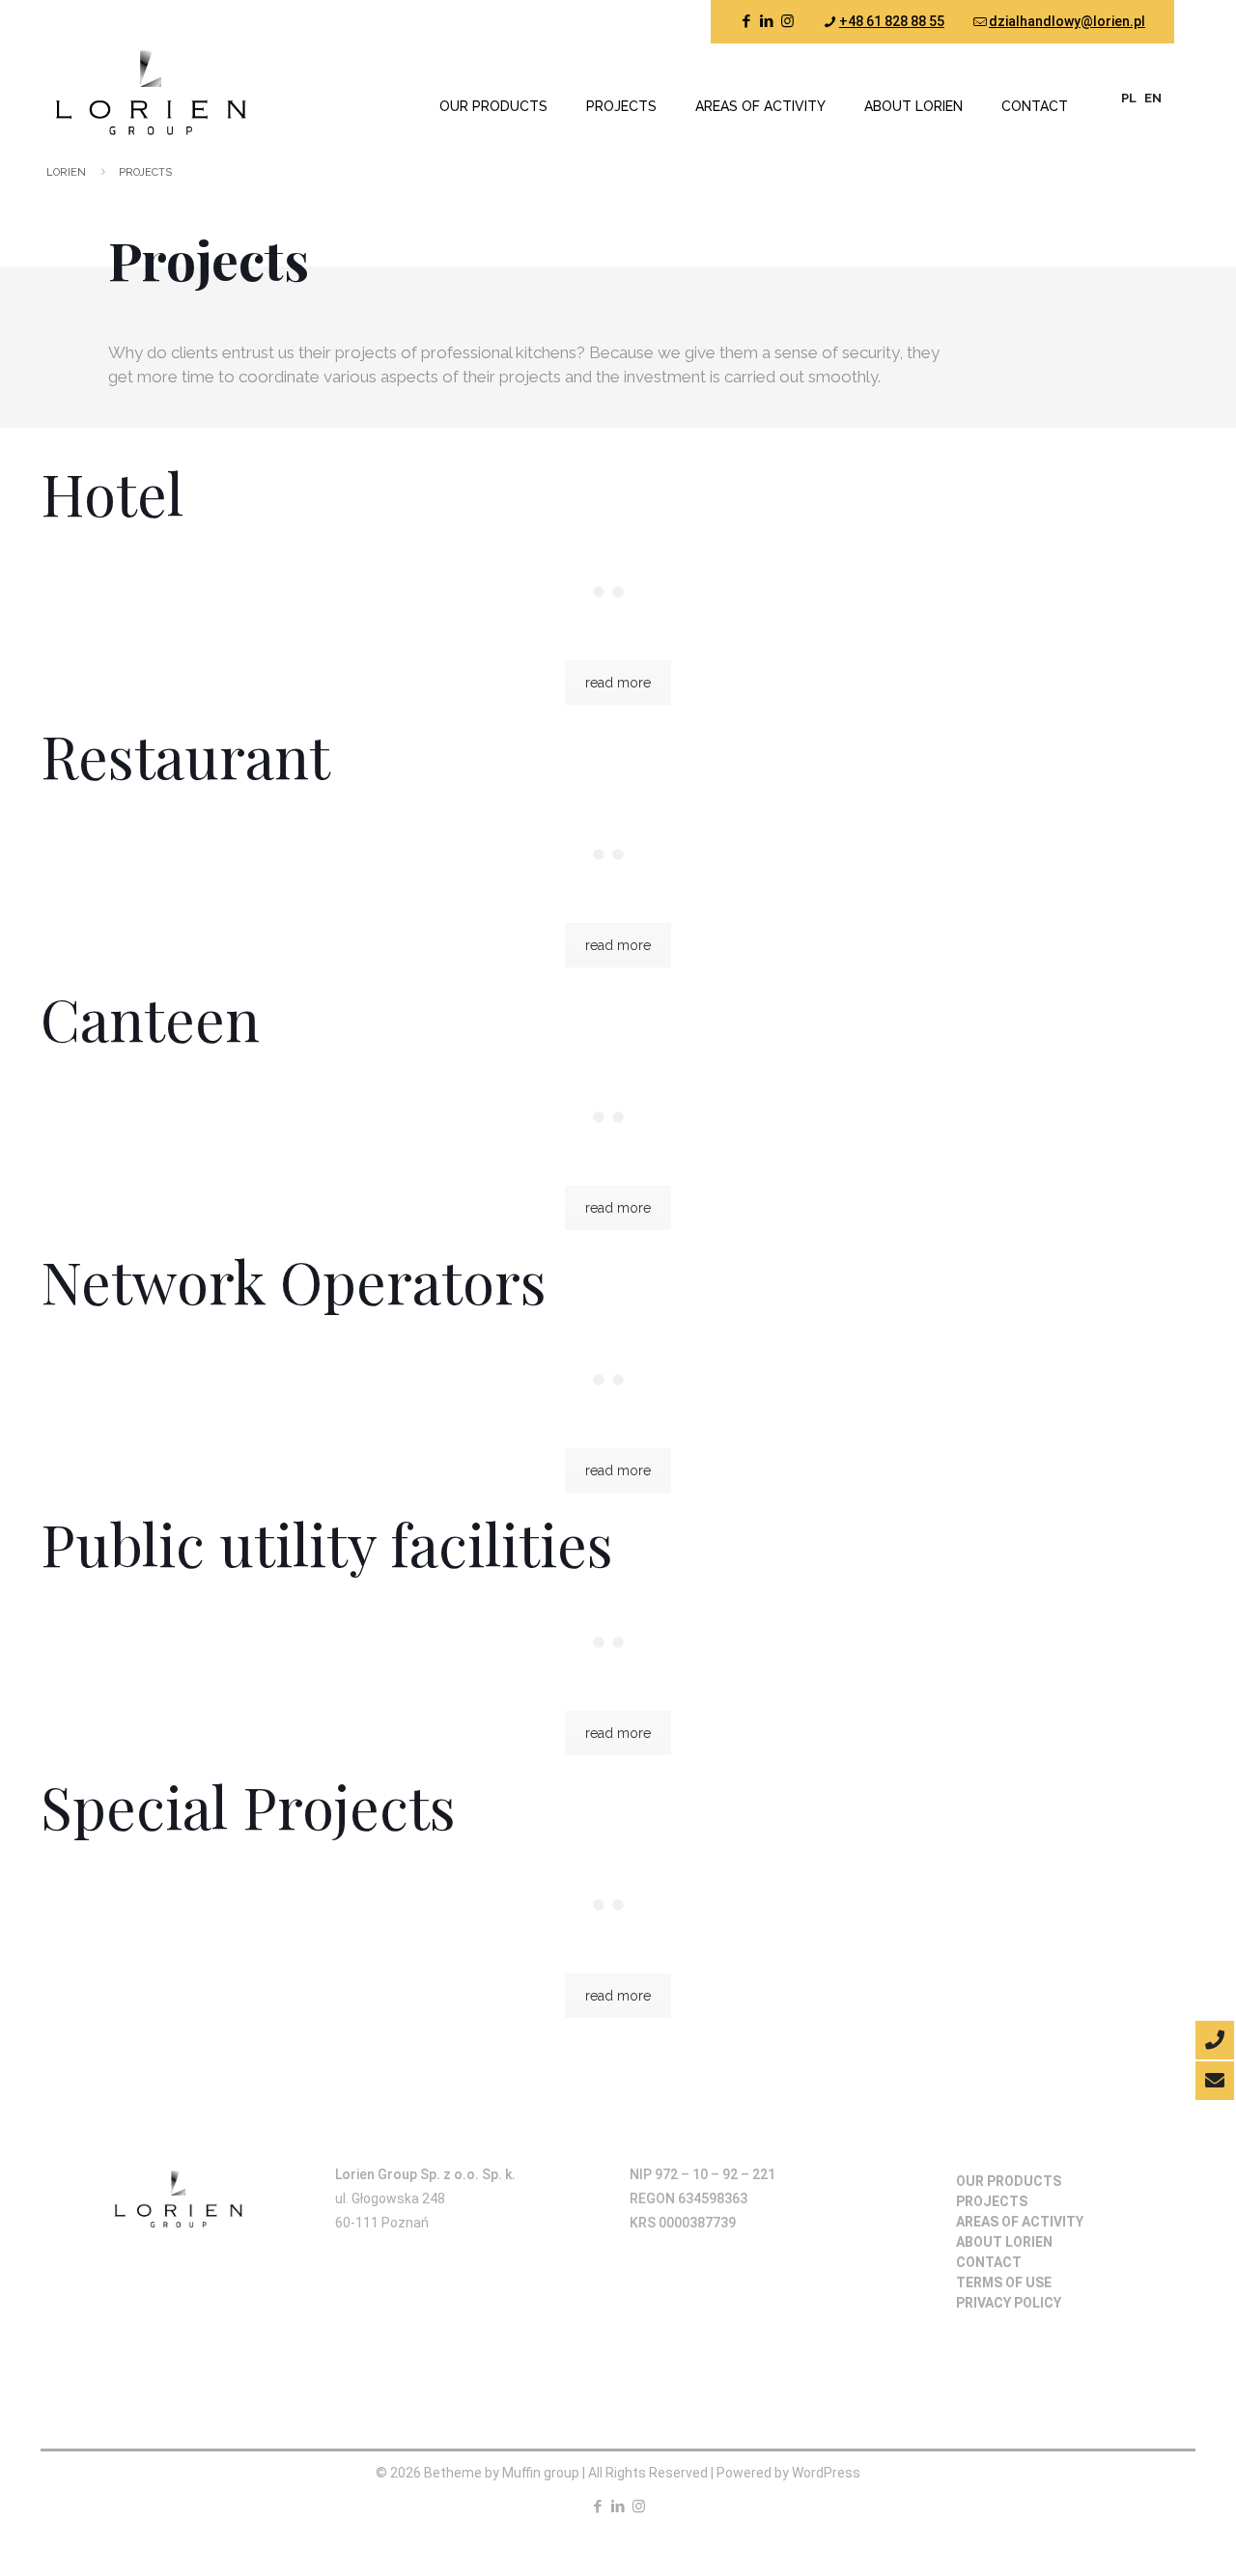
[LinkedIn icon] (767, 21)
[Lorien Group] (148, 92)
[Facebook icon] (747, 21)
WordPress (826, 2473)
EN (1153, 98)
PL (1129, 98)
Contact (989, 2262)
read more (618, 683)
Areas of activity (1020, 2222)
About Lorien (1004, 2242)
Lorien (66, 172)
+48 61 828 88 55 (892, 21)
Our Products (1009, 2181)
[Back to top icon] (1136, 2525)
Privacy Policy (1009, 2303)
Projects (992, 2201)
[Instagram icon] (787, 21)
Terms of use (1004, 2282)
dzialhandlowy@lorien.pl (1067, 21)
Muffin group (541, 2473)
